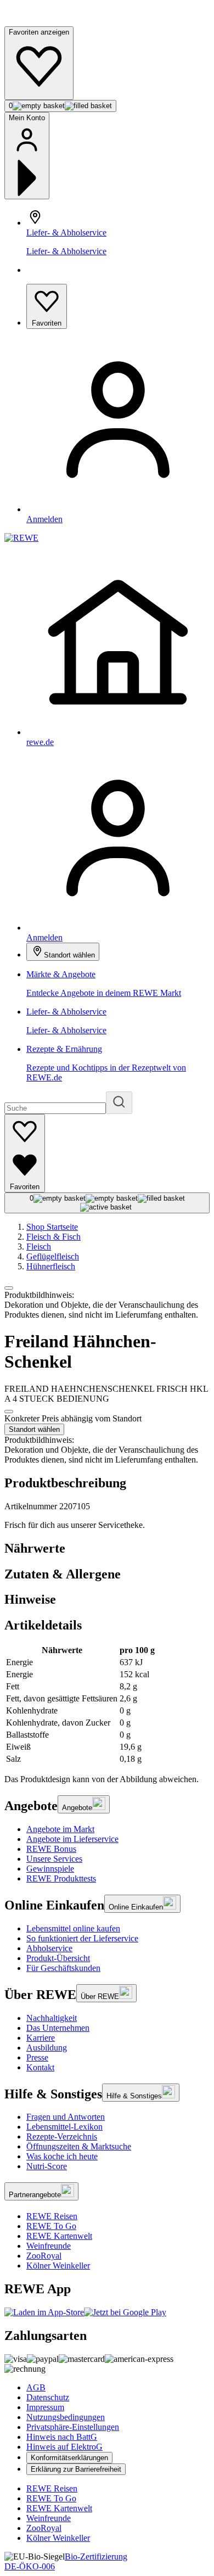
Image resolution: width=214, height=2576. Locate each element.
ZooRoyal (44, 2256)
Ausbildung (47, 2048)
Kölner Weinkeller (58, 2266)
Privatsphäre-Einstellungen (73, 2427)
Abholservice (49, 1948)
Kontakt (40, 2067)
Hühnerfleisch (51, 1266)
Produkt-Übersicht (58, 1958)
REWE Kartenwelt (59, 2236)
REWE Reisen (52, 2216)
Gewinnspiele (50, 1869)
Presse (37, 2057)
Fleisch (39, 1247)
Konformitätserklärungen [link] (69, 2458)
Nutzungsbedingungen (66, 2417)
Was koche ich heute (62, 2156)
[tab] (107, 1549)
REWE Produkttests (61, 1878)
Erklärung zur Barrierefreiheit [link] (76, 2469)
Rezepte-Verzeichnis (62, 2137)
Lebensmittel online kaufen (73, 1928)
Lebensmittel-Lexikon (64, 2127)
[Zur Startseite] (42, 21)
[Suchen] (119, 1103)
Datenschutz (48, 2397)
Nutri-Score (47, 2166)
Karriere (41, 2038)
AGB (36, 2387)
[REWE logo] (21, 538)
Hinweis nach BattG (62, 2437)
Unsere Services (54, 1859)
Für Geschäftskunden (63, 1968)
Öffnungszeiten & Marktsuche (79, 2146)
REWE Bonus (51, 1849)
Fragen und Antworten (66, 2117)
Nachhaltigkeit (52, 2018)
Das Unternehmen (58, 2028)
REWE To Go (51, 2226)
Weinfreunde (49, 2246)
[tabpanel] (107, 1705)
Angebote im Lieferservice (72, 1839)
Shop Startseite (52, 1227)
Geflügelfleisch (53, 1256)
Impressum (45, 2407)
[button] (9, 1288)
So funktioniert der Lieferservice (82, 1938)
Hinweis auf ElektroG (64, 2447)
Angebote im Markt (60, 1829)
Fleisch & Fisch (54, 1237)
